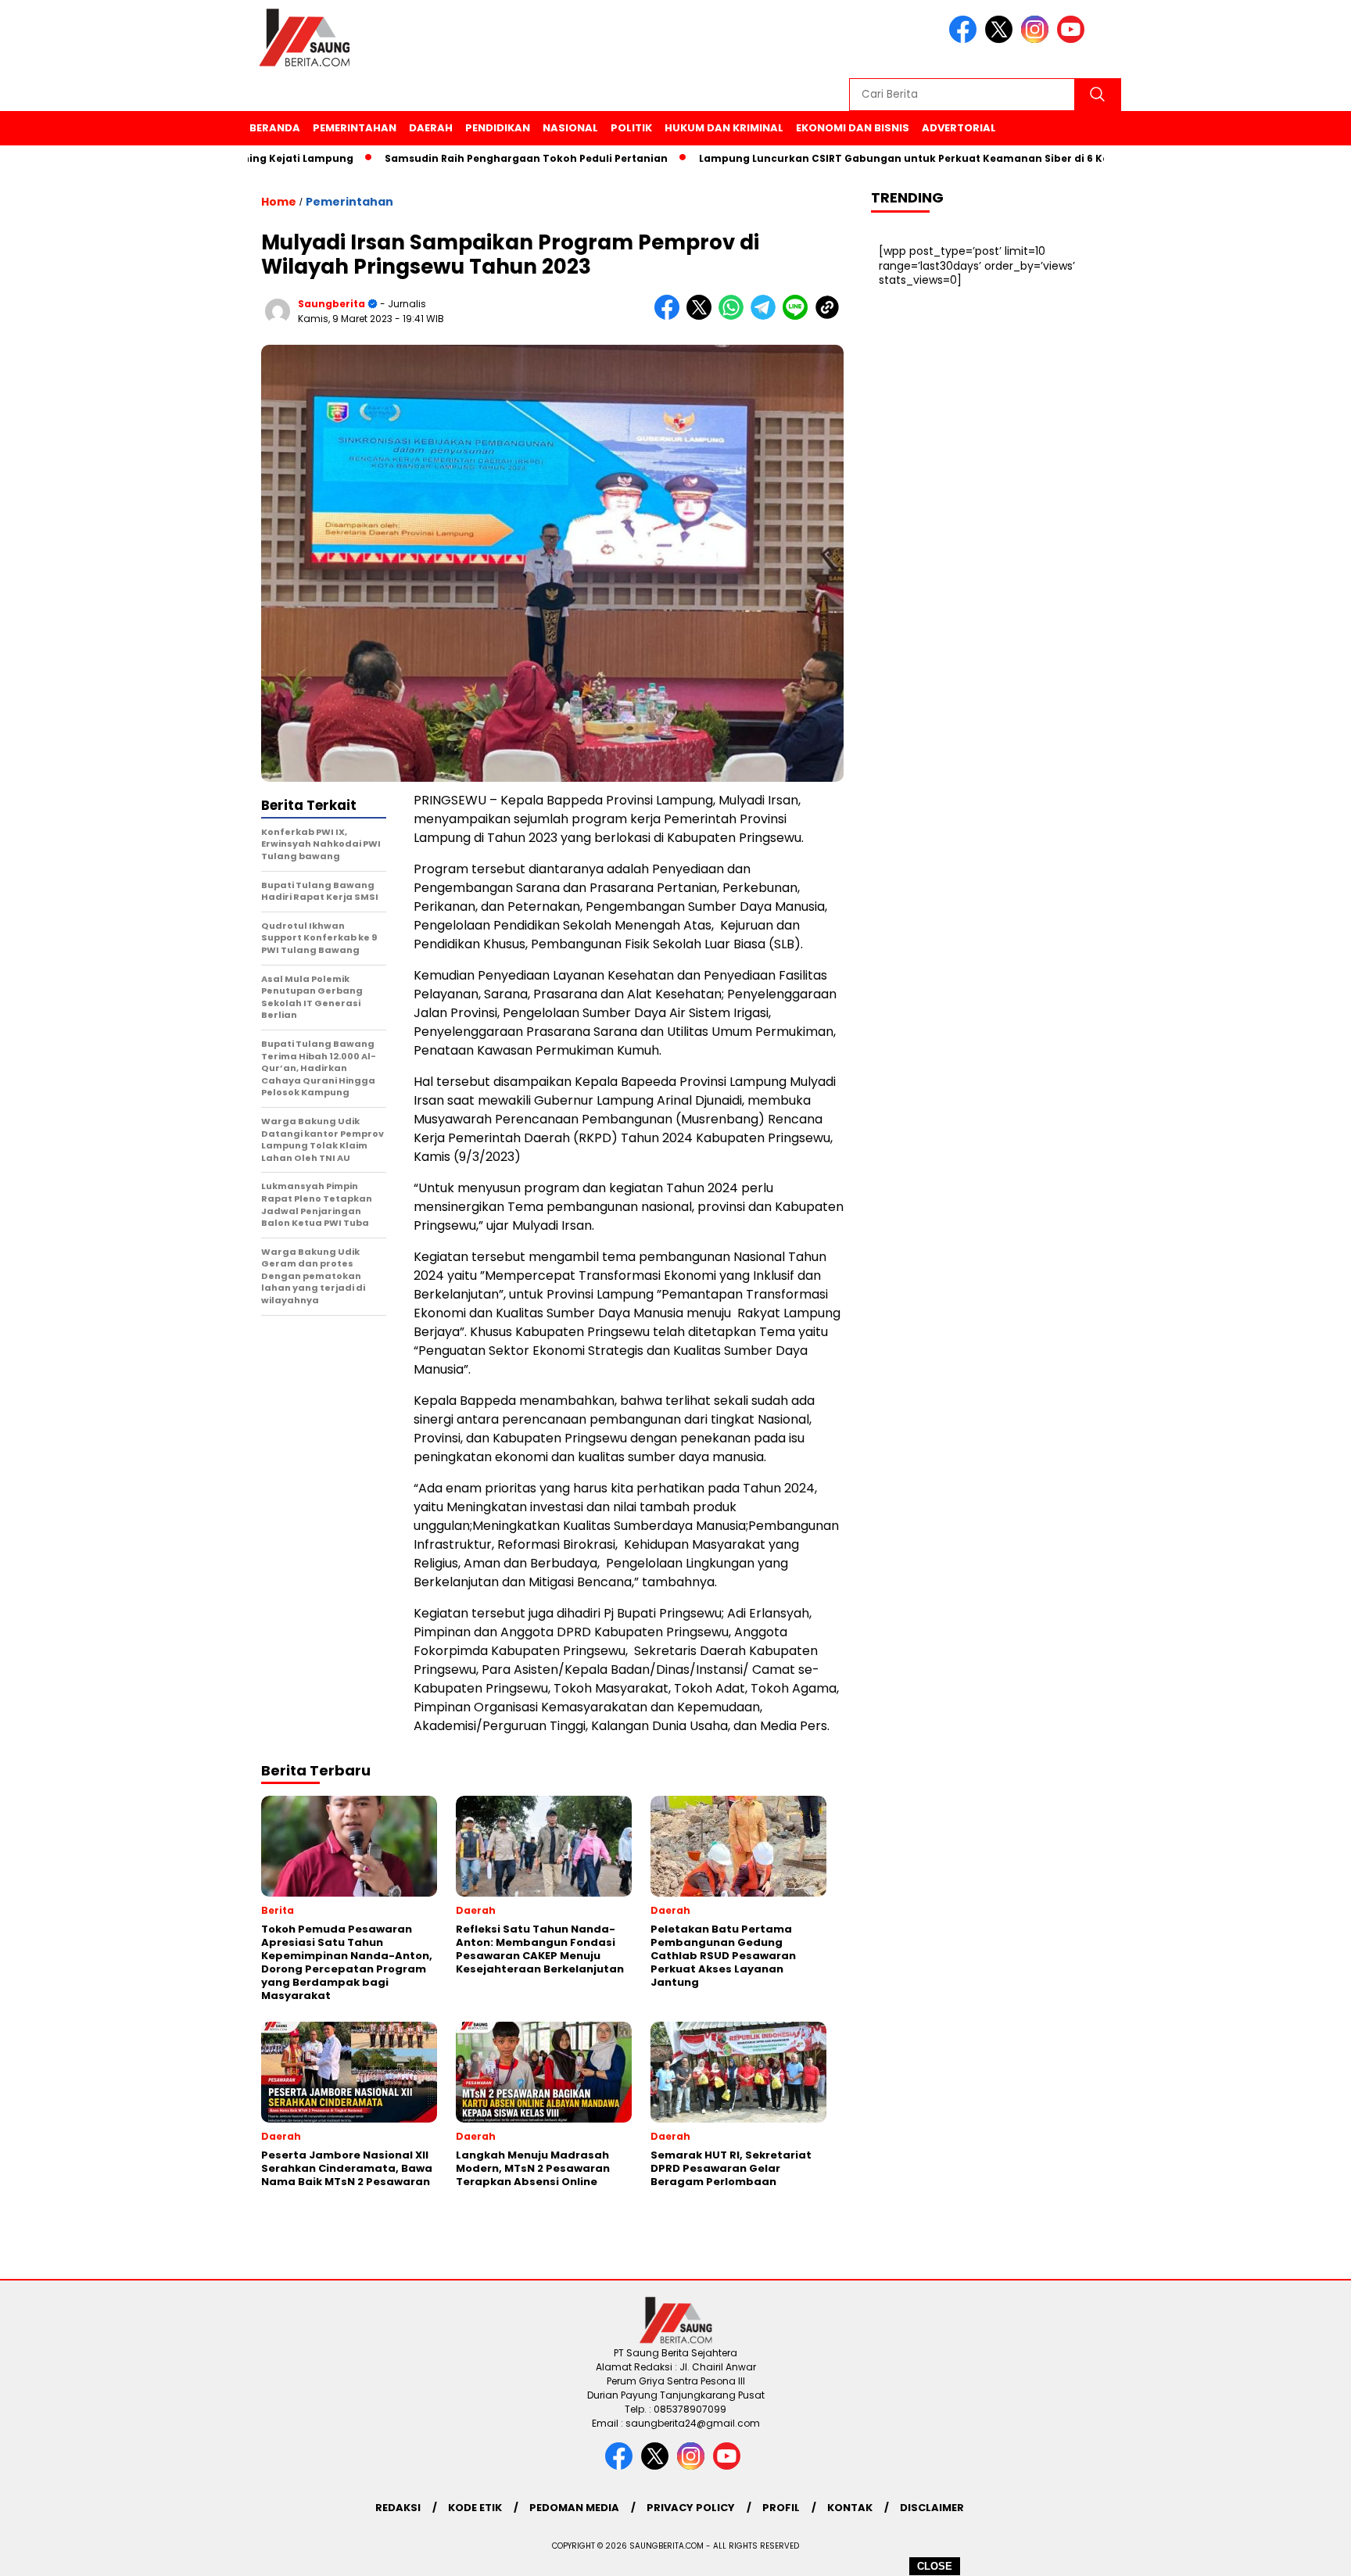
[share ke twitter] (702, 316)
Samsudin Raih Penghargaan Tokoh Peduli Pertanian (466, 158)
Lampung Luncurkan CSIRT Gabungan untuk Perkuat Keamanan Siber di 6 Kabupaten (867, 158)
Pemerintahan (355, 128)
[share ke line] (799, 316)
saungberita (331, 304)
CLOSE (935, 2566)
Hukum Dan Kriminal (724, 128)
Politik (631, 128)
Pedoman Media (574, 2508)
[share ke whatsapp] (735, 316)
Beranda (275, 128)
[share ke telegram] (767, 316)
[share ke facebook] (670, 316)
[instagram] (1037, 39)
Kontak (850, 2508)
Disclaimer (932, 2508)
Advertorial (959, 128)
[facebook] (966, 39)
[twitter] (1002, 39)
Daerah (431, 128)
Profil (781, 2508)
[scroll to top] (1297, 2552)
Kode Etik (475, 2508)
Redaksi (398, 2508)
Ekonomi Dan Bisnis (853, 128)
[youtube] (1073, 39)
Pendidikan (498, 128)
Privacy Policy (691, 2508)
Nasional (570, 128)
